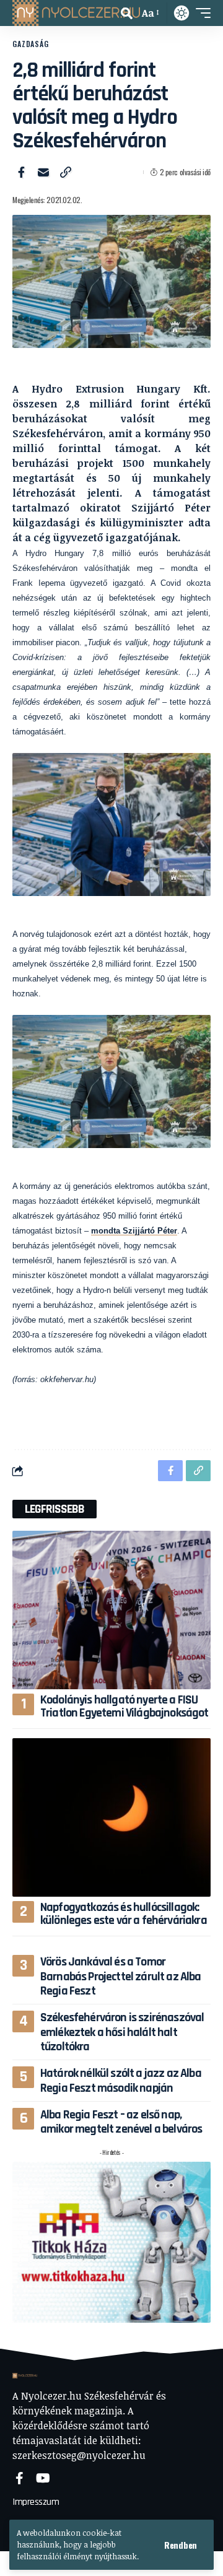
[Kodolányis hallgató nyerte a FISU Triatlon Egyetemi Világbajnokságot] (111, 1610)
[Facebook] (20, 2478)
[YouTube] (43, 2478)
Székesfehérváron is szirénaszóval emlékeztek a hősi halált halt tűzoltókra (122, 2032)
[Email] (43, 172)
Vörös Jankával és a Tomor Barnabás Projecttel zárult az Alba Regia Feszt (121, 1976)
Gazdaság (31, 44)
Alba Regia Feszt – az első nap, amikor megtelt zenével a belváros (121, 2122)
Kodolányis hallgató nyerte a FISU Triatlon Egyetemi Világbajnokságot (125, 1706)
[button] (181, 2545)
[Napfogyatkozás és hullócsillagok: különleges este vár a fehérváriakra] (111, 1817)
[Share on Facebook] (21, 172)
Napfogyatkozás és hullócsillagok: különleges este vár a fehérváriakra (124, 1914)
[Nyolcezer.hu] (76, 13)
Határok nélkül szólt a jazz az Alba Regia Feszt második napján (121, 2080)
